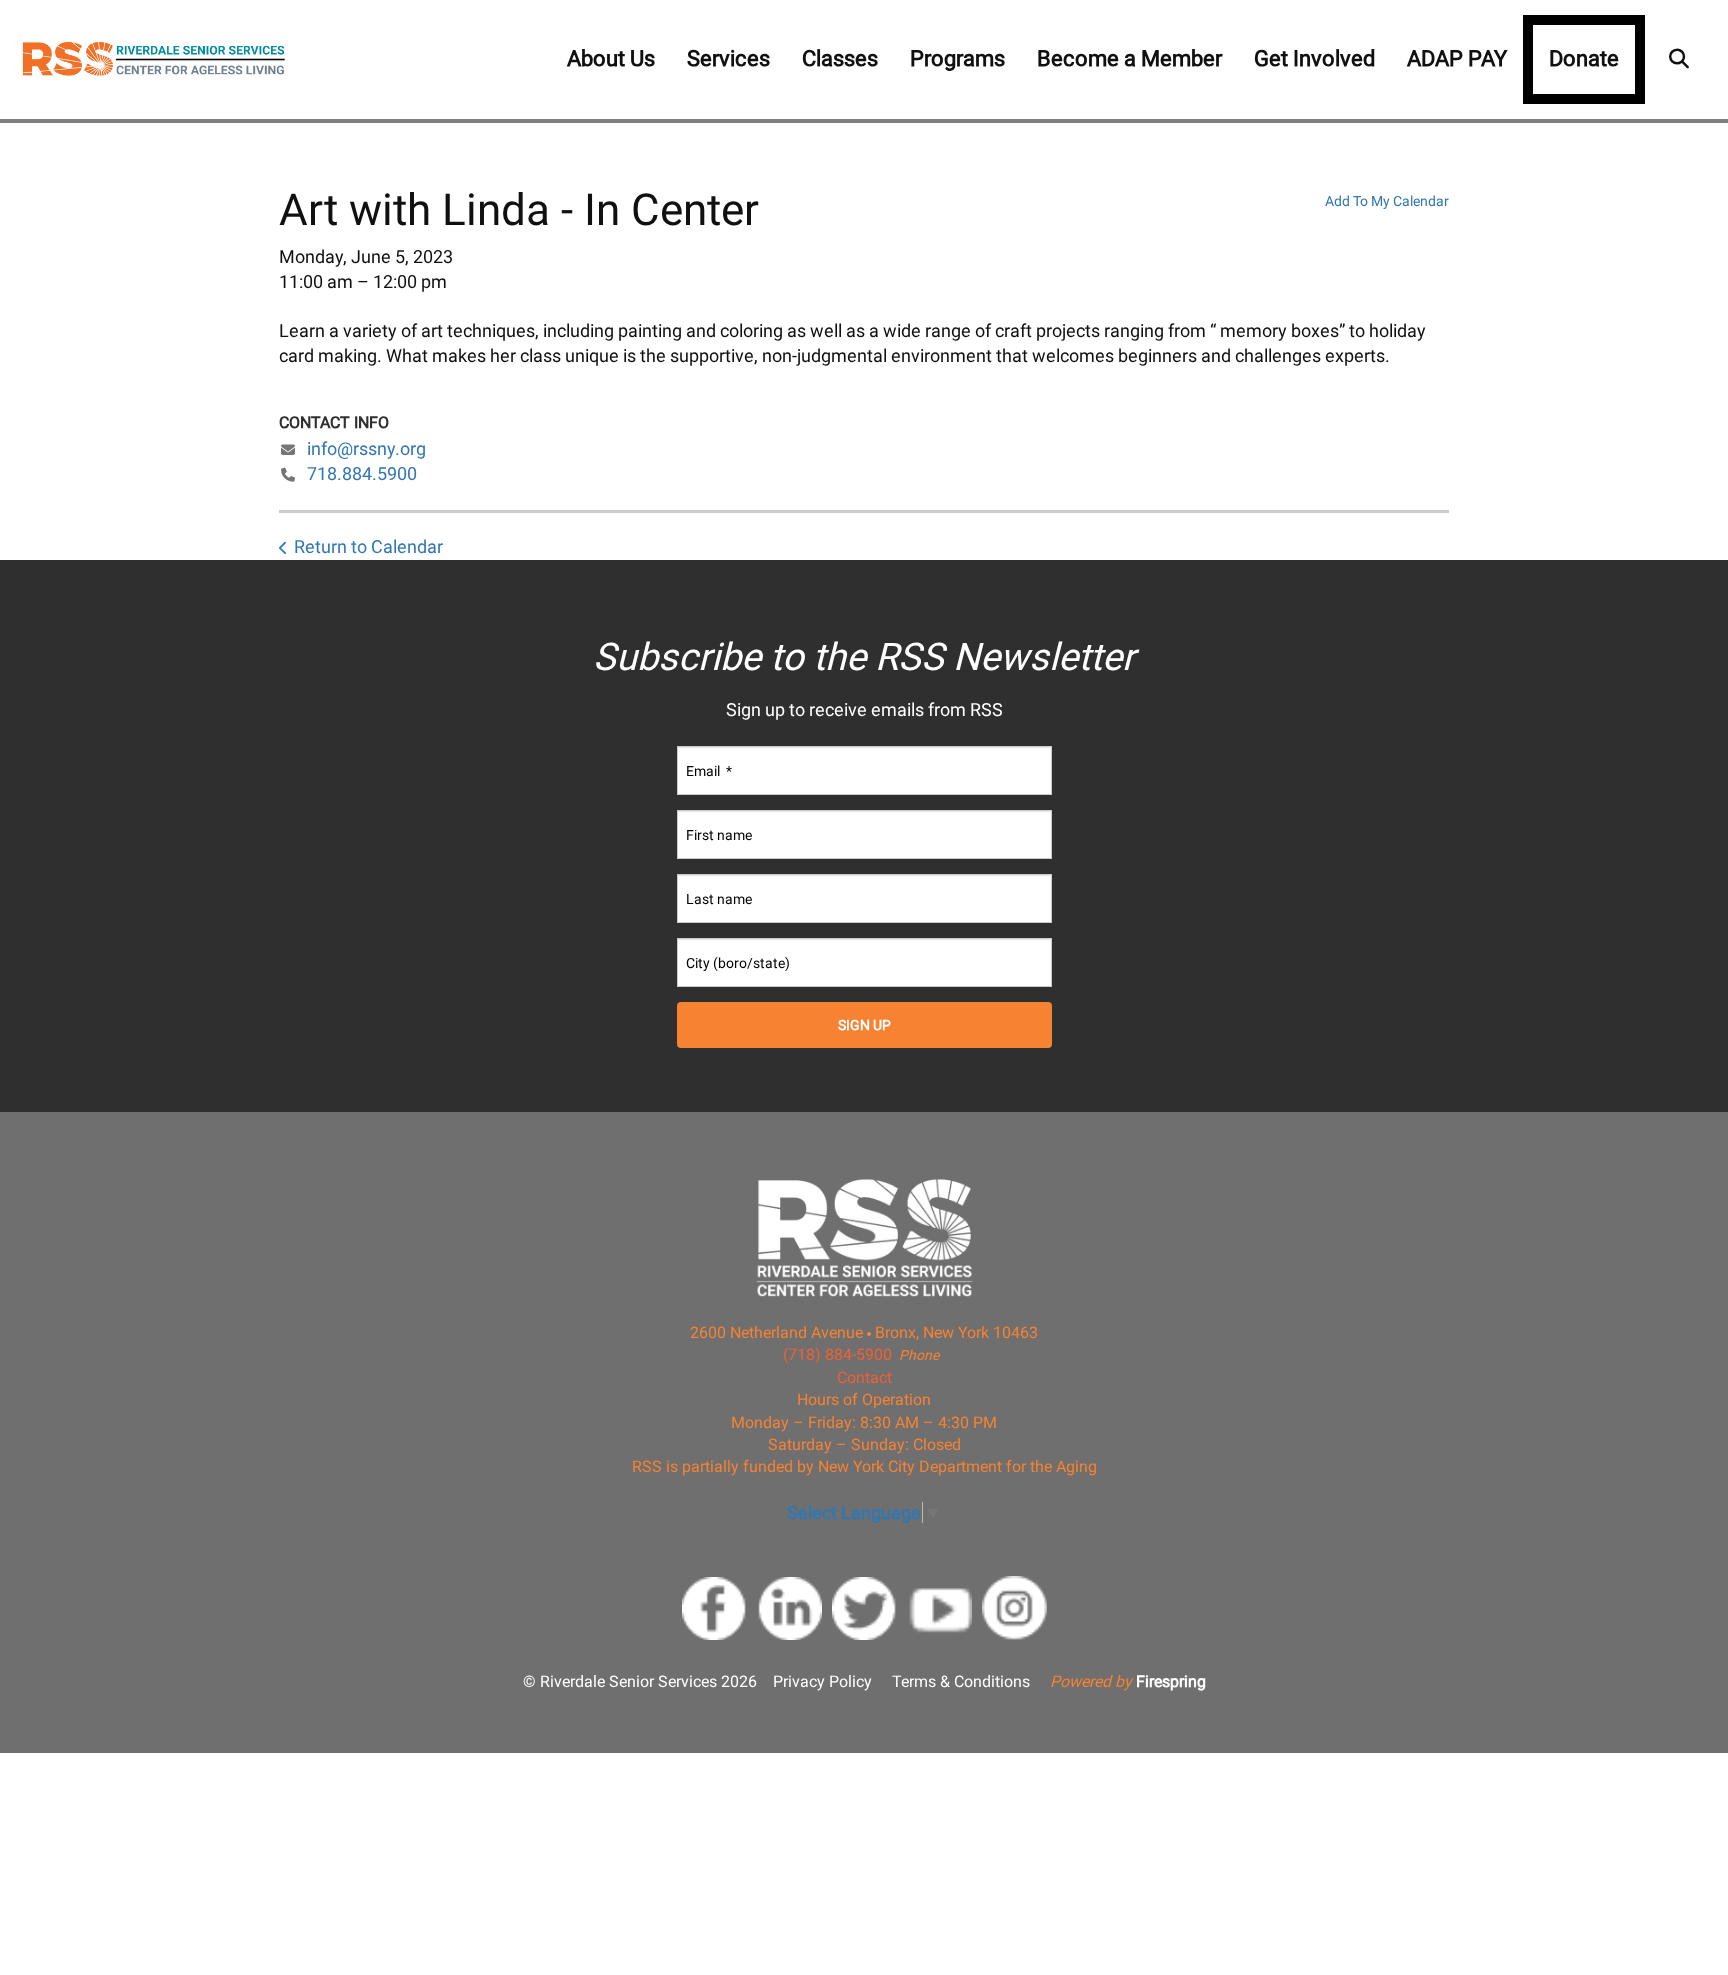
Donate (1584, 58)
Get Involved (1314, 58)
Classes (840, 58)
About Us (611, 58)
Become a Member (1129, 58)
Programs (957, 58)
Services (728, 58)
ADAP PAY (1457, 58)
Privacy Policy (822, 1681)
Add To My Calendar (1387, 201)
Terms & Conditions (961, 1681)
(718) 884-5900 (837, 1354)
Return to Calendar (368, 546)
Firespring (1171, 1681)
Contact (864, 1377)
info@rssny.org (366, 448)
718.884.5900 (362, 473)
